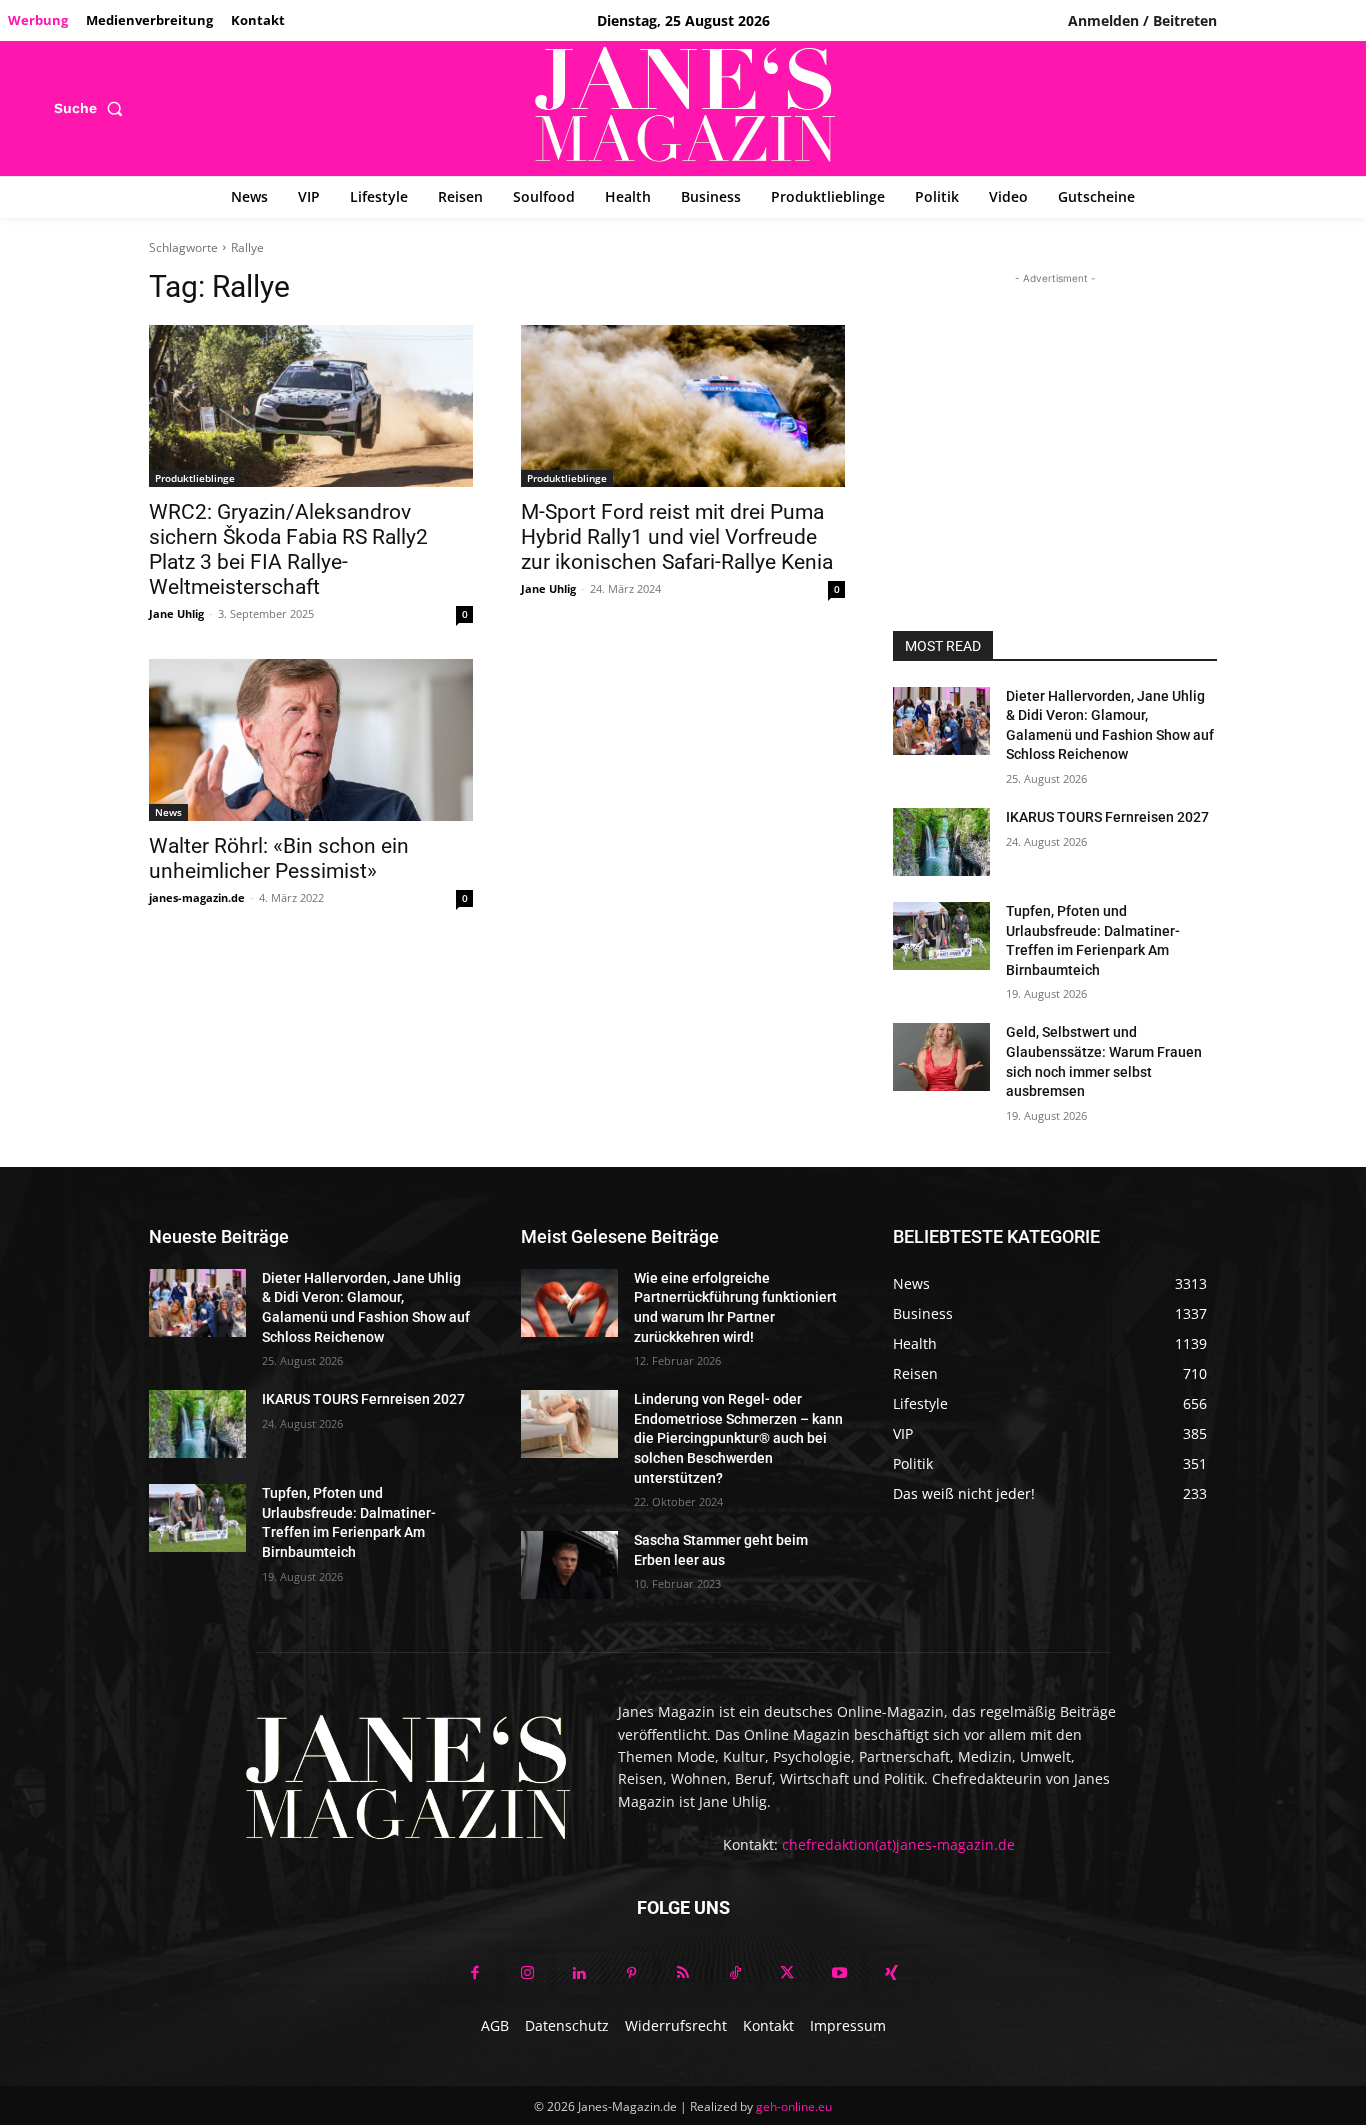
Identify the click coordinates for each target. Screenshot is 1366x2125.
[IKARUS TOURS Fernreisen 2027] (941, 842)
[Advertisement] (1055, 414)
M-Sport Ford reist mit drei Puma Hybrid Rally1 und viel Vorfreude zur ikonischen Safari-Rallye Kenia (677, 537)
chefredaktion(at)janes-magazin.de (898, 1844)
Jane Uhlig (176, 613)
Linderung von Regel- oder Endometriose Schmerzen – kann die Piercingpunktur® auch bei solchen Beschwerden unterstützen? (738, 1438)
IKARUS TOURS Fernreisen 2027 (1107, 817)
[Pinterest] (631, 1974)
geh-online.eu (794, 2106)
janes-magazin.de (197, 897)
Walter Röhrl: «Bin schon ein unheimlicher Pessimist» (279, 858)
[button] (92, 108)
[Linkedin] (579, 1974)
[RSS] (683, 1974)
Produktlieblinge (195, 478)
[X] (787, 1974)
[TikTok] (735, 1974)
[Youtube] (839, 1974)
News (168, 812)
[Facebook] (475, 1974)
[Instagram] (527, 1974)
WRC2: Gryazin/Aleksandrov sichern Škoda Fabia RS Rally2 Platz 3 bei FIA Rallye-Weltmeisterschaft (288, 549)
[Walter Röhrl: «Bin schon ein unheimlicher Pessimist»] (311, 740)
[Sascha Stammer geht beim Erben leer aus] (569, 1565)
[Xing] (891, 1974)
